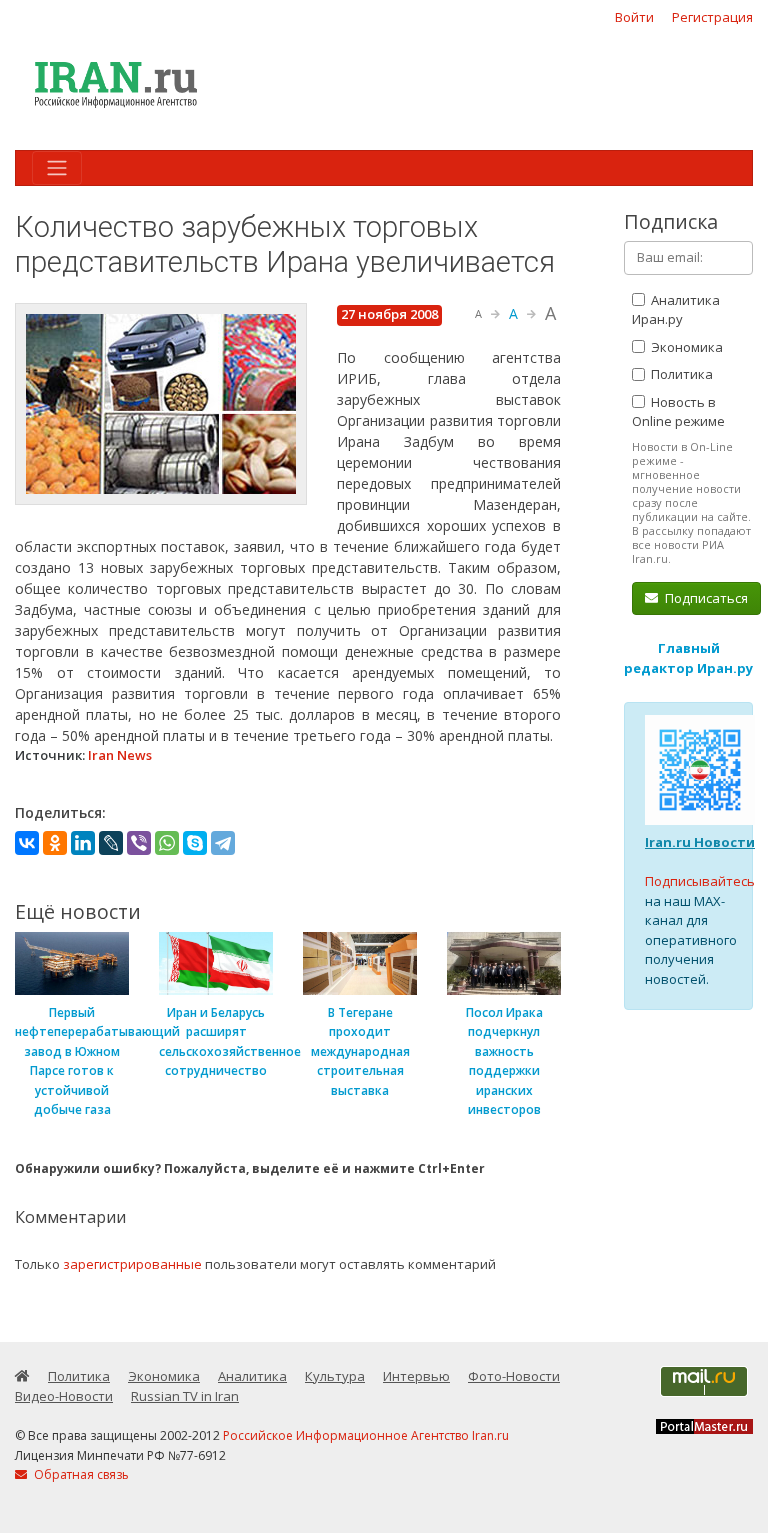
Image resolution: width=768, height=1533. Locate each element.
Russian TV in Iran (185, 1396)
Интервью (416, 1376)
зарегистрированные (132, 1264)
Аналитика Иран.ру (676, 310)
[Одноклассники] (55, 843)
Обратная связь (80, 1474)
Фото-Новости (514, 1376)
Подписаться (705, 598)
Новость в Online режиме (678, 412)
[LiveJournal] (111, 843)
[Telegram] (223, 843)
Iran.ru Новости (700, 842)
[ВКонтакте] (27, 843)
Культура (335, 1376)
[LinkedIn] (83, 843)
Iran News (120, 755)
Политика (680, 374)
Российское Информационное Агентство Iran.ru (366, 1435)
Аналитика (252, 1376)
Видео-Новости (64, 1396)
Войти (634, 17)
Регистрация (712, 17)
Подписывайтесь (700, 881)
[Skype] (195, 843)
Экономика (685, 347)
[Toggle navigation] (57, 168)
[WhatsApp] (167, 843)
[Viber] (139, 843)
